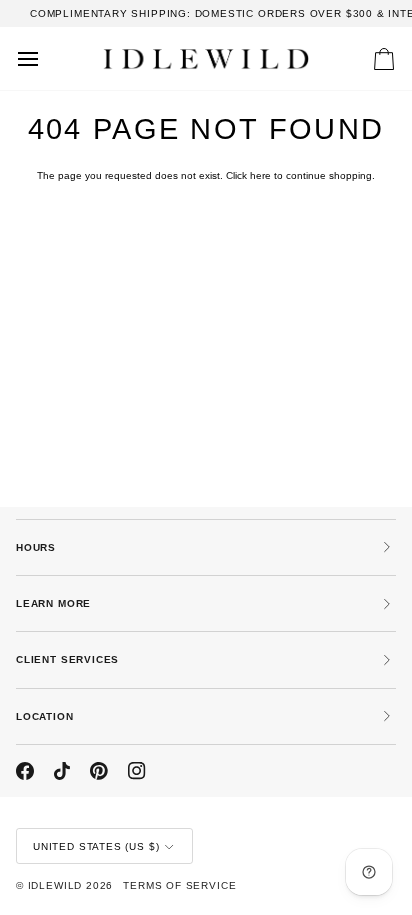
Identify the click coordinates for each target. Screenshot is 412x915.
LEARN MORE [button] (53, 603)
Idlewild (55, 885)
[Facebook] (25, 771)
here (260, 175)
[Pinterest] (99, 771)
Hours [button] (36, 547)
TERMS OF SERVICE (179, 885)
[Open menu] (46, 58)
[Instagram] (137, 771)
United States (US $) (96, 846)
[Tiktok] (62, 771)
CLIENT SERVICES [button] (67, 659)
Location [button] (45, 716)
